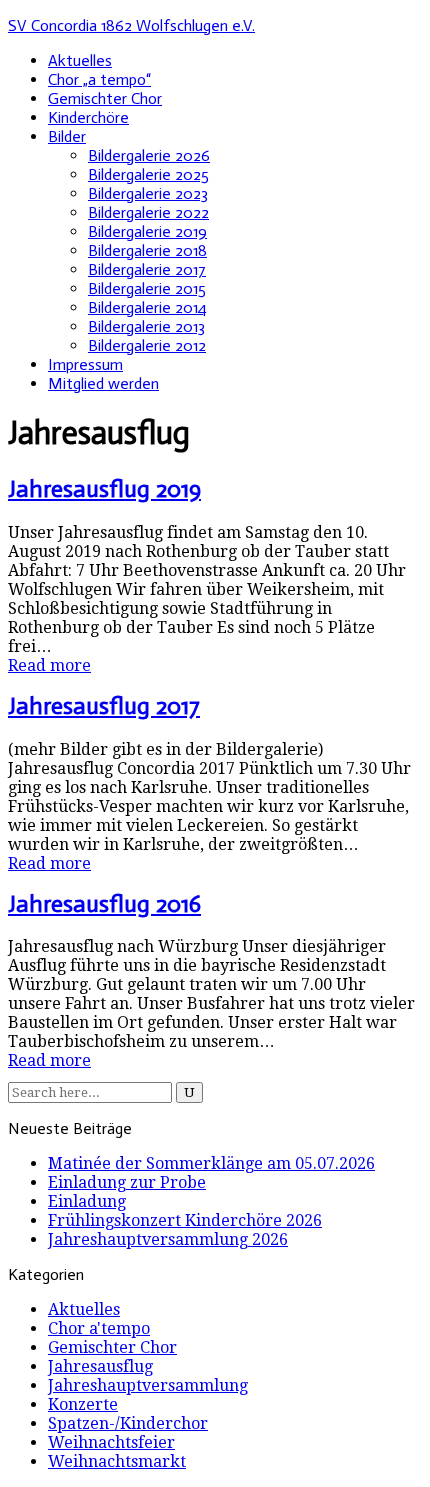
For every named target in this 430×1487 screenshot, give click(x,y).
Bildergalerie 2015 (147, 288)
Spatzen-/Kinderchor (128, 1423)
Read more (49, 665)
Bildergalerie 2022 (148, 212)
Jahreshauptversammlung (148, 1385)
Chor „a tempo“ (99, 79)
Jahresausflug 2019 (104, 488)
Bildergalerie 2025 (148, 174)
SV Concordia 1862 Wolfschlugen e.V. (131, 25)
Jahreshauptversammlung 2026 (168, 1239)
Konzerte (83, 1404)
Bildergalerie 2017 (147, 269)
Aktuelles (80, 60)
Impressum (85, 364)
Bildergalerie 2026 (149, 155)
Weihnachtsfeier (111, 1442)
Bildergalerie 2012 (147, 345)
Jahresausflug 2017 (104, 705)
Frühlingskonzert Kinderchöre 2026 (185, 1220)
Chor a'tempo (99, 1328)
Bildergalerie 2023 (148, 193)
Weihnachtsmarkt (117, 1461)
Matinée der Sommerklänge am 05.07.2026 (211, 1163)
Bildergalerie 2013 (146, 326)
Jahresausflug (100, 1366)
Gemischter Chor (105, 98)
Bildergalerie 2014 (147, 307)
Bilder (67, 136)
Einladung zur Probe (127, 1182)
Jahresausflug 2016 (104, 903)
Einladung (87, 1201)
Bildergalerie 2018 (147, 250)
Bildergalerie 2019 (147, 231)
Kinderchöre (88, 117)
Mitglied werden (103, 383)
